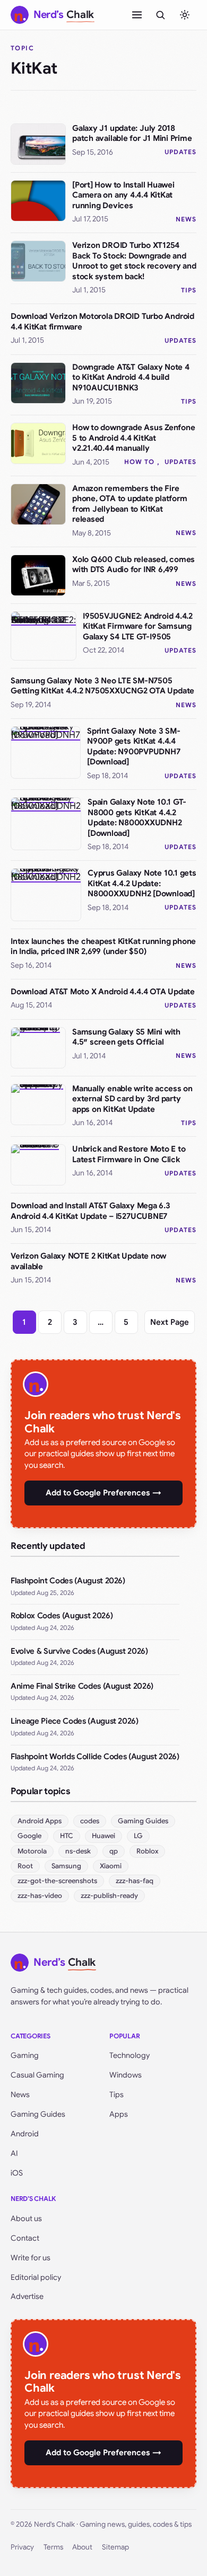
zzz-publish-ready (109, 1896)
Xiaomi (111, 1866)
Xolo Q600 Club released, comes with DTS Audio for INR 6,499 (133, 565)
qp (114, 1851)
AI (14, 2153)
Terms (53, 2547)
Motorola (32, 1851)
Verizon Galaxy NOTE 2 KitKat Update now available (88, 1261)
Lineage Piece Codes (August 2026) (75, 1721)
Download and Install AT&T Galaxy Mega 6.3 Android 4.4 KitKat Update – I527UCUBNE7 (90, 1211)
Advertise (27, 2296)
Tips (189, 290)
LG (138, 1836)
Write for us (31, 2258)
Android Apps (40, 1821)
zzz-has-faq (135, 1881)
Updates (180, 152)
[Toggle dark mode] (185, 15)
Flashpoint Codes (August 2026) (68, 1581)
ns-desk (78, 1851)
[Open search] (160, 15)
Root (25, 1866)
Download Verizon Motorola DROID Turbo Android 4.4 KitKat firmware (102, 322)
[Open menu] (137, 15)
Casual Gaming (37, 2075)
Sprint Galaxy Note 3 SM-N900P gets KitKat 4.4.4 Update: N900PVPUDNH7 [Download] (134, 747)
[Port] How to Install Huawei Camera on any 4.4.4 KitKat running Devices (123, 195)
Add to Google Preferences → (103, 1493)
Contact (25, 2238)
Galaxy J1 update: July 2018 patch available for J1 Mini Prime (132, 133)
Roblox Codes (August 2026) (62, 1616)
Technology (130, 2055)
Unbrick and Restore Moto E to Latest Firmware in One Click (129, 1154)
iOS (17, 2173)
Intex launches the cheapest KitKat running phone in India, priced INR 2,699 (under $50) (103, 947)
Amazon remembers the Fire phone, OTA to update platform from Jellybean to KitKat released (130, 504)
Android (25, 2134)
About (82, 2547)
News (186, 219)
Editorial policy (36, 2277)
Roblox (147, 1851)
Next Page (170, 1322)
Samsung (66, 1866)
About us (26, 2218)
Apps (119, 2114)
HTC (67, 1836)
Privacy (22, 2547)
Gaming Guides (143, 1821)
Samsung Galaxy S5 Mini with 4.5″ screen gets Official (126, 1037)
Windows (126, 2075)
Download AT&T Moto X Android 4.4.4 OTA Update (103, 992)
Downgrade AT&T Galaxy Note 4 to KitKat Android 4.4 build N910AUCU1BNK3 (131, 377)
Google (29, 1836)
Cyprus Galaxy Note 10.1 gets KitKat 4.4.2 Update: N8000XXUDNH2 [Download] (142, 883)
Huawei (103, 1836)
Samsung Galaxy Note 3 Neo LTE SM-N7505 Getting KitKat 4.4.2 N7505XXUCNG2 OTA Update (102, 686)
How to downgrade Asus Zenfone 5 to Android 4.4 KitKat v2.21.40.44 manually (133, 438)
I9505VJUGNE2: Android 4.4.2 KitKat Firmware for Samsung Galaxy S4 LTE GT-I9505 (138, 626)
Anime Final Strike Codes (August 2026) (82, 1686)
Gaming (25, 2055)
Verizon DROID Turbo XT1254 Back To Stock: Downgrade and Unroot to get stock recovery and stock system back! (134, 261)
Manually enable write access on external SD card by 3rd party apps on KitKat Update (132, 1099)
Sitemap (115, 2547)
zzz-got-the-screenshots (57, 1881)
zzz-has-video (40, 1896)
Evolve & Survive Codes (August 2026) (79, 1651)
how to (139, 462)
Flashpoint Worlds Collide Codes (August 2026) (95, 1757)
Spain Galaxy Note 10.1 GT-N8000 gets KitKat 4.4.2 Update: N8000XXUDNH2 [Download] (137, 818)
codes (90, 1821)
